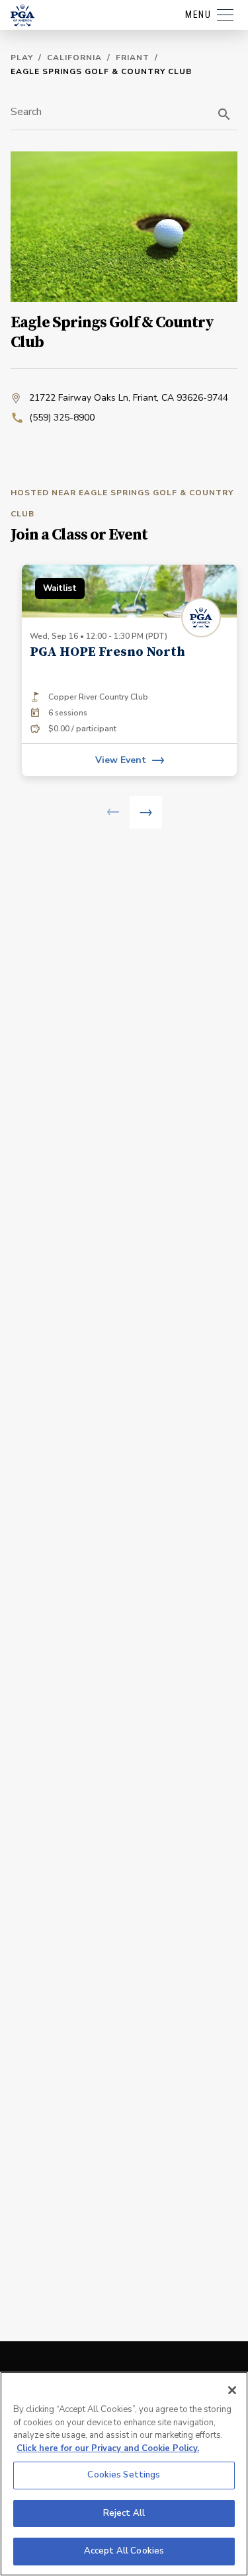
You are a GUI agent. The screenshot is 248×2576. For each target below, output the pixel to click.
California (74, 58)
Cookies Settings (124, 2475)
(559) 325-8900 (62, 418)
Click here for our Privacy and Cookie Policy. (108, 2448)
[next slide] (146, 812)
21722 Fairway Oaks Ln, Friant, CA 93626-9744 (129, 398)
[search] (224, 114)
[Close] (232, 2390)
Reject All (124, 2513)
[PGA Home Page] (22, 15)
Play (22, 58)
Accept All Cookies (124, 2551)
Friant (133, 58)
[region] (124, 2474)
